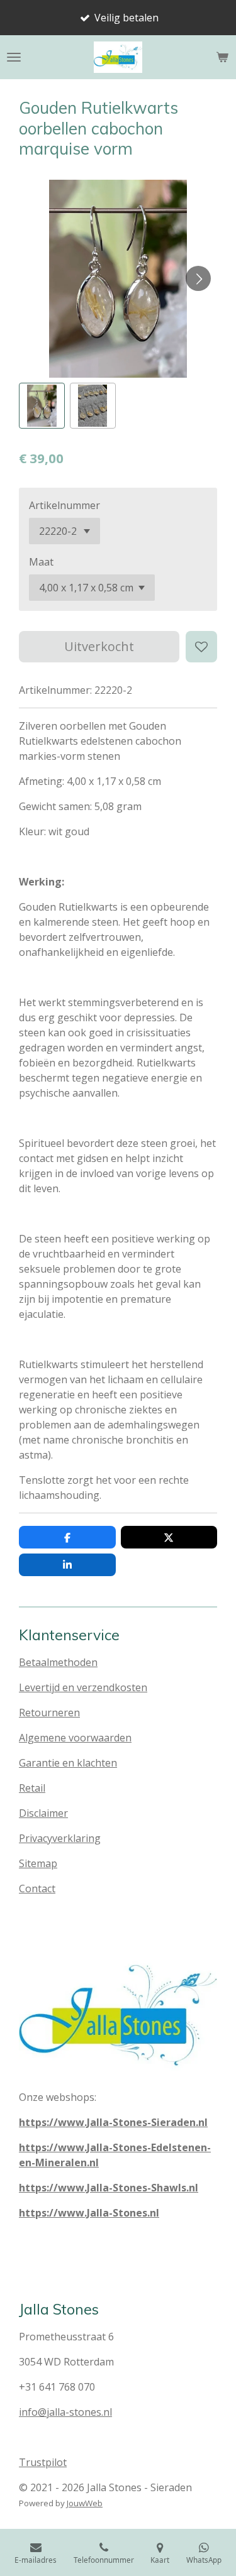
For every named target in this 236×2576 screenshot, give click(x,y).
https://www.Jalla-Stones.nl (89, 2213)
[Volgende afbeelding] (198, 278)
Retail (32, 1788)
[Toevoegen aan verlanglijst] (201, 647)
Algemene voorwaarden (75, 1738)
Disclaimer (43, 1813)
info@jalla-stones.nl (65, 2412)
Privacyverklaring (60, 1838)
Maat (41, 562)
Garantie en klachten (68, 1763)
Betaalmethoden (58, 1662)
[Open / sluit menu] (14, 57)
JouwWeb (85, 2503)
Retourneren (49, 1713)
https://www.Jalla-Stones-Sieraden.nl (113, 2122)
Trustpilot (43, 2462)
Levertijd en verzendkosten (83, 1687)
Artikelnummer (65, 505)
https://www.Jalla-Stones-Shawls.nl (109, 2188)
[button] (42, 406)
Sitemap (38, 1863)
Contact (37, 1888)
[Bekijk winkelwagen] (222, 57)
